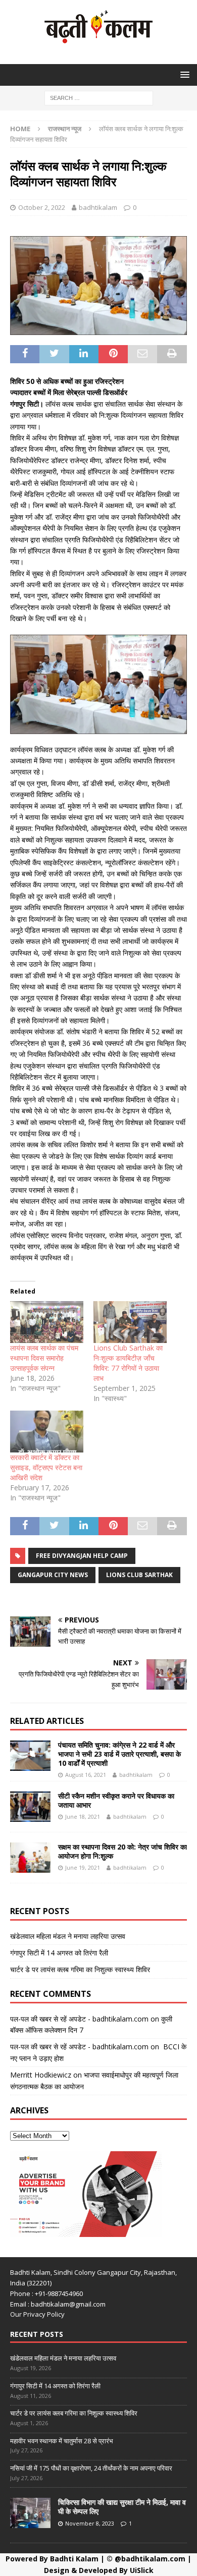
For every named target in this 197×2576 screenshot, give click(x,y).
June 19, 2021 (83, 1867)
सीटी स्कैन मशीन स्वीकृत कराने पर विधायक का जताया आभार (116, 1800)
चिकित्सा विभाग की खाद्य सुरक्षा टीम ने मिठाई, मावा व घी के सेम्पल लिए (122, 2507)
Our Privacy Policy (37, 2314)
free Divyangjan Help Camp (82, 1556)
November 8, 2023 (90, 2523)
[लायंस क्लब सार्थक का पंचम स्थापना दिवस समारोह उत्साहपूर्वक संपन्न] (47, 1322)
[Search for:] (99, 97)
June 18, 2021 (83, 1816)
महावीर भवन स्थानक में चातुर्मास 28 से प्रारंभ (62, 2441)
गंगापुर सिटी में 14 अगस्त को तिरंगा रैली (59, 1953)
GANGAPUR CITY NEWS (53, 1575)
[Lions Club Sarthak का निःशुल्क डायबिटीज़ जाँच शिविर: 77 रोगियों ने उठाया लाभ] (130, 1322)
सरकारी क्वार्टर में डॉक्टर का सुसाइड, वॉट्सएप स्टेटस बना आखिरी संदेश (46, 1467)
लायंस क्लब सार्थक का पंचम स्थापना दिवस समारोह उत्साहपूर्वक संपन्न (44, 1358)
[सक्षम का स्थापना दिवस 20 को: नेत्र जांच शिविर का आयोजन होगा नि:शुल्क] (30, 1858)
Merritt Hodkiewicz (41, 2075)
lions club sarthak (139, 1575)
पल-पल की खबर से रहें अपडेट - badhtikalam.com (79, 2019)
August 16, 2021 (86, 1775)
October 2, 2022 (42, 207)
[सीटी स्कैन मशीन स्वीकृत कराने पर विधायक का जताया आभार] (30, 1807)
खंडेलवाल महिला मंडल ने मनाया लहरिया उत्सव (68, 1936)
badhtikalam (98, 207)
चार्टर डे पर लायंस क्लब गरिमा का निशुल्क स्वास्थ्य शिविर (80, 1969)
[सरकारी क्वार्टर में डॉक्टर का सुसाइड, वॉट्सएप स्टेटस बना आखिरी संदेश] (47, 1432)
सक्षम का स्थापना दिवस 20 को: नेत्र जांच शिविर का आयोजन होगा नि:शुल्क (122, 1851)
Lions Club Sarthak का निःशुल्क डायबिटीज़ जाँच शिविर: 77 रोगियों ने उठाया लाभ (128, 1363)
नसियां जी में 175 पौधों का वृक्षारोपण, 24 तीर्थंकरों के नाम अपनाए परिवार (91, 2468)
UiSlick (142, 2570)
